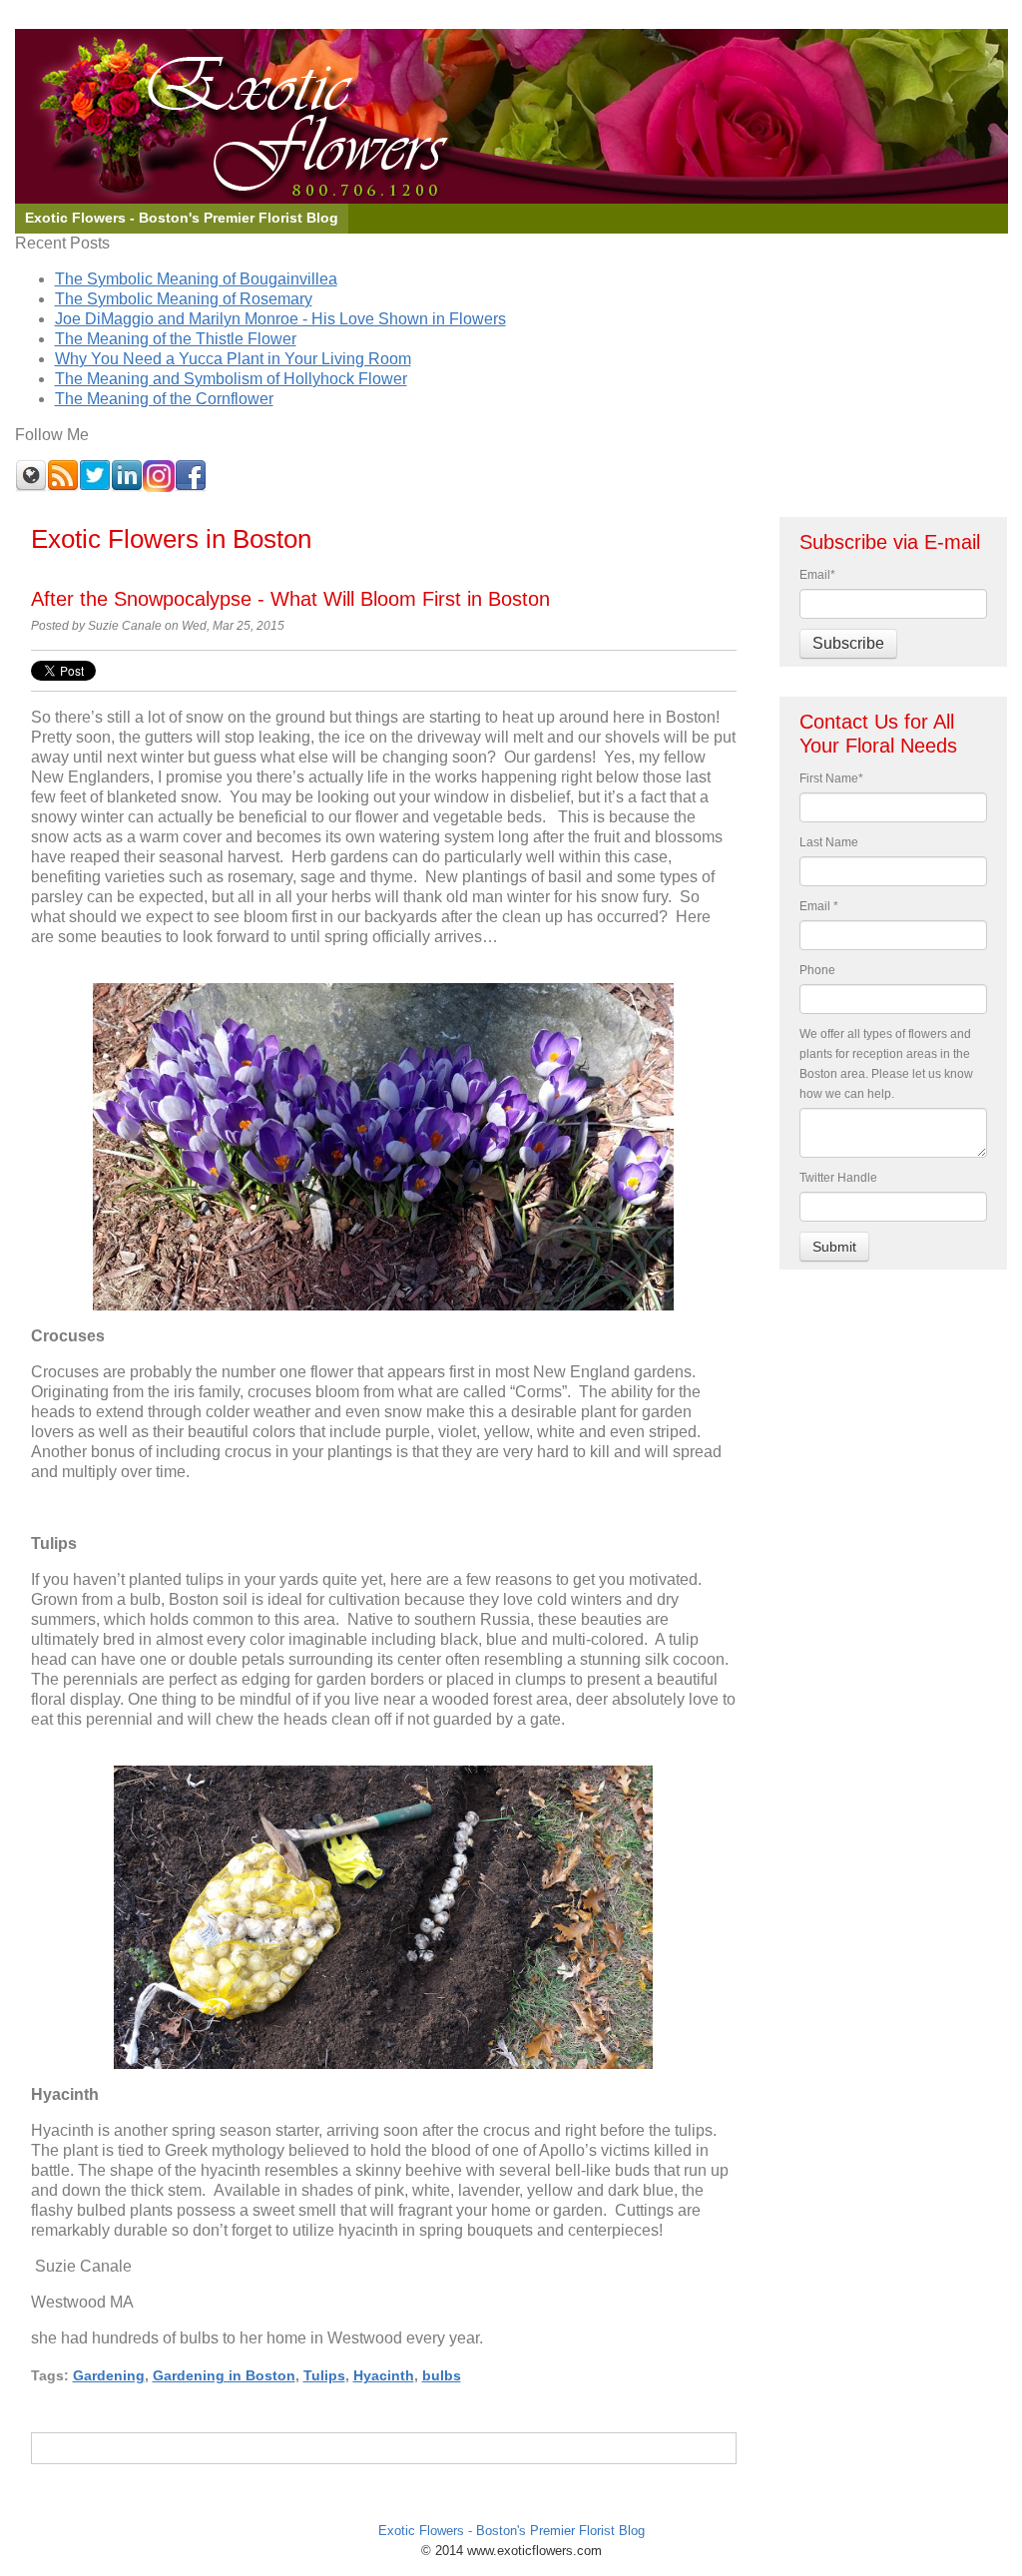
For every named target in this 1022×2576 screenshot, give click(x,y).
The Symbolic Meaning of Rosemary (184, 299)
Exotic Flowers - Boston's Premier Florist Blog (511, 2531)
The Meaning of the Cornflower (164, 399)
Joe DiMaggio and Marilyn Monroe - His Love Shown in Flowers (280, 319)
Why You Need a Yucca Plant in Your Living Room (233, 359)
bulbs (442, 2375)
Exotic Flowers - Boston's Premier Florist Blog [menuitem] (182, 218)
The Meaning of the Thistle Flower (176, 339)
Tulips (324, 2375)
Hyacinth (384, 2375)
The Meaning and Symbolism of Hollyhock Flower (231, 379)
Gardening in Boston (224, 2375)
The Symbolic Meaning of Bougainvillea (196, 279)
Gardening (109, 2375)
